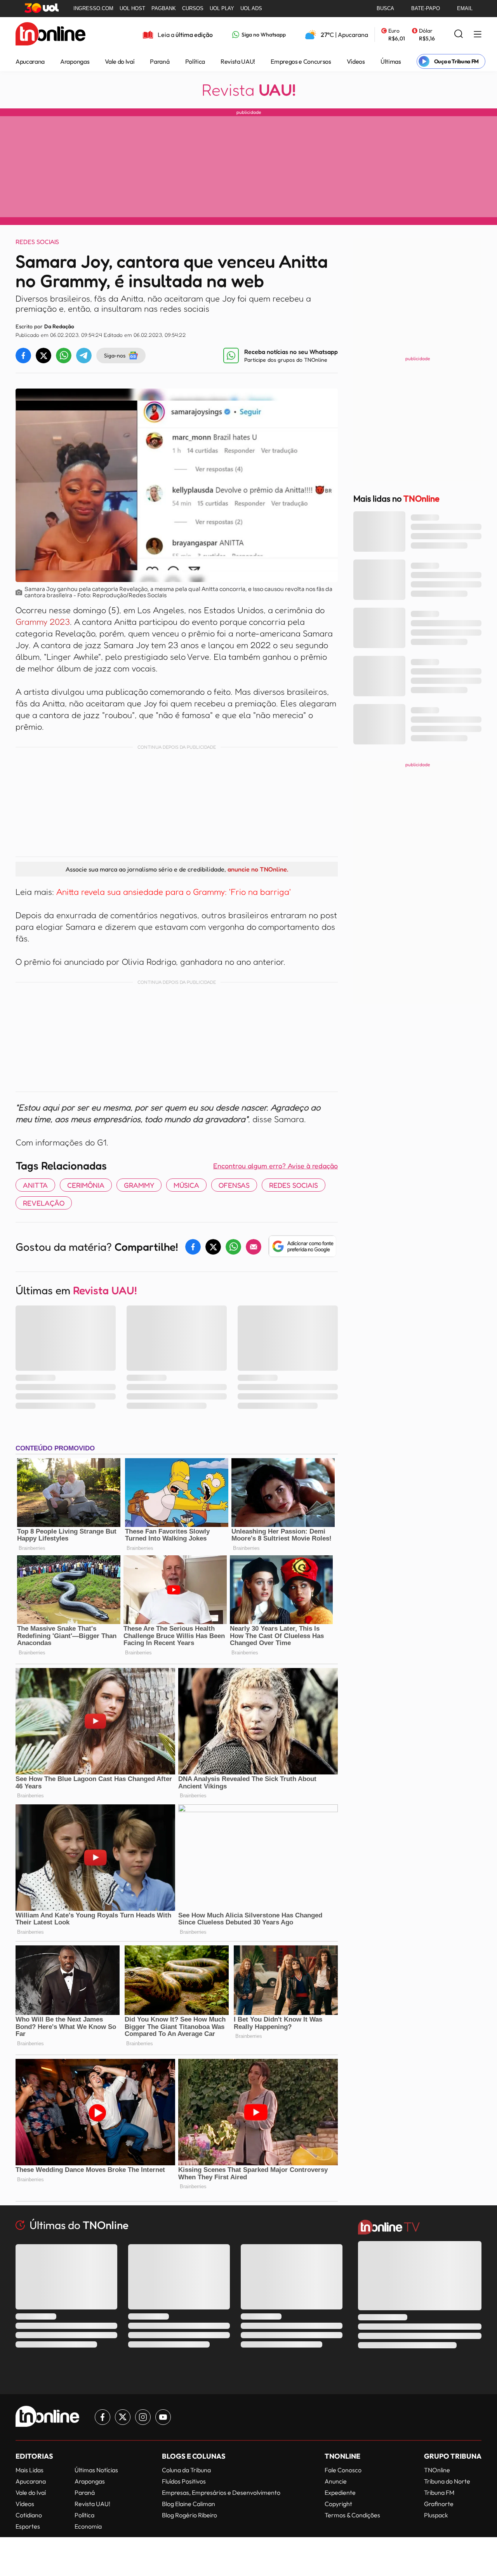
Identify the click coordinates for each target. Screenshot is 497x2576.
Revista (249, 90)
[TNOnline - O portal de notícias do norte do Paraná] (50, 35)
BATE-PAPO (426, 8)
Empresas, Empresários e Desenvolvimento (221, 2492)
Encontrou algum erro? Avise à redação (275, 1166)
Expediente (340, 2492)
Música (186, 1185)
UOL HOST (132, 8)
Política (195, 61)
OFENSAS (234, 1185)
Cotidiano (29, 2515)
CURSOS (193, 8)
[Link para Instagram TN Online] (143, 2417)
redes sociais (294, 1185)
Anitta (35, 1185)
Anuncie (336, 2481)
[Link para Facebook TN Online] (103, 2417)
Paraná (160, 61)
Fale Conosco (343, 2470)
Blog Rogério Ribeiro (189, 2515)
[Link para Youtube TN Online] (163, 2417)
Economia (88, 2526)
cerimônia (86, 1185)
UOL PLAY (222, 8)
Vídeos (356, 61)
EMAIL (465, 8)
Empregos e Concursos (301, 61)
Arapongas (75, 61)
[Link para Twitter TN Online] (123, 2417)
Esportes (28, 2526)
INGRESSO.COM (93, 8)
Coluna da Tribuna (186, 2470)
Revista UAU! (238, 61)
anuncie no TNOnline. (258, 869)
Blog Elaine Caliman (189, 2504)
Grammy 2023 (43, 622)
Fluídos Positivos (184, 2481)
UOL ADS (251, 8)
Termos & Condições (352, 2515)
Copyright (338, 2504)
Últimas (391, 61)
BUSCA (385, 8)
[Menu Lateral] (478, 35)
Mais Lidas (30, 2470)
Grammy (139, 1185)
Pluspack (436, 2515)
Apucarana (30, 61)
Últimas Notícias (96, 2470)
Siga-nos (115, 355)
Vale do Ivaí (120, 61)
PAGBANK (164, 8)
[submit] (459, 34)
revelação (44, 1203)
